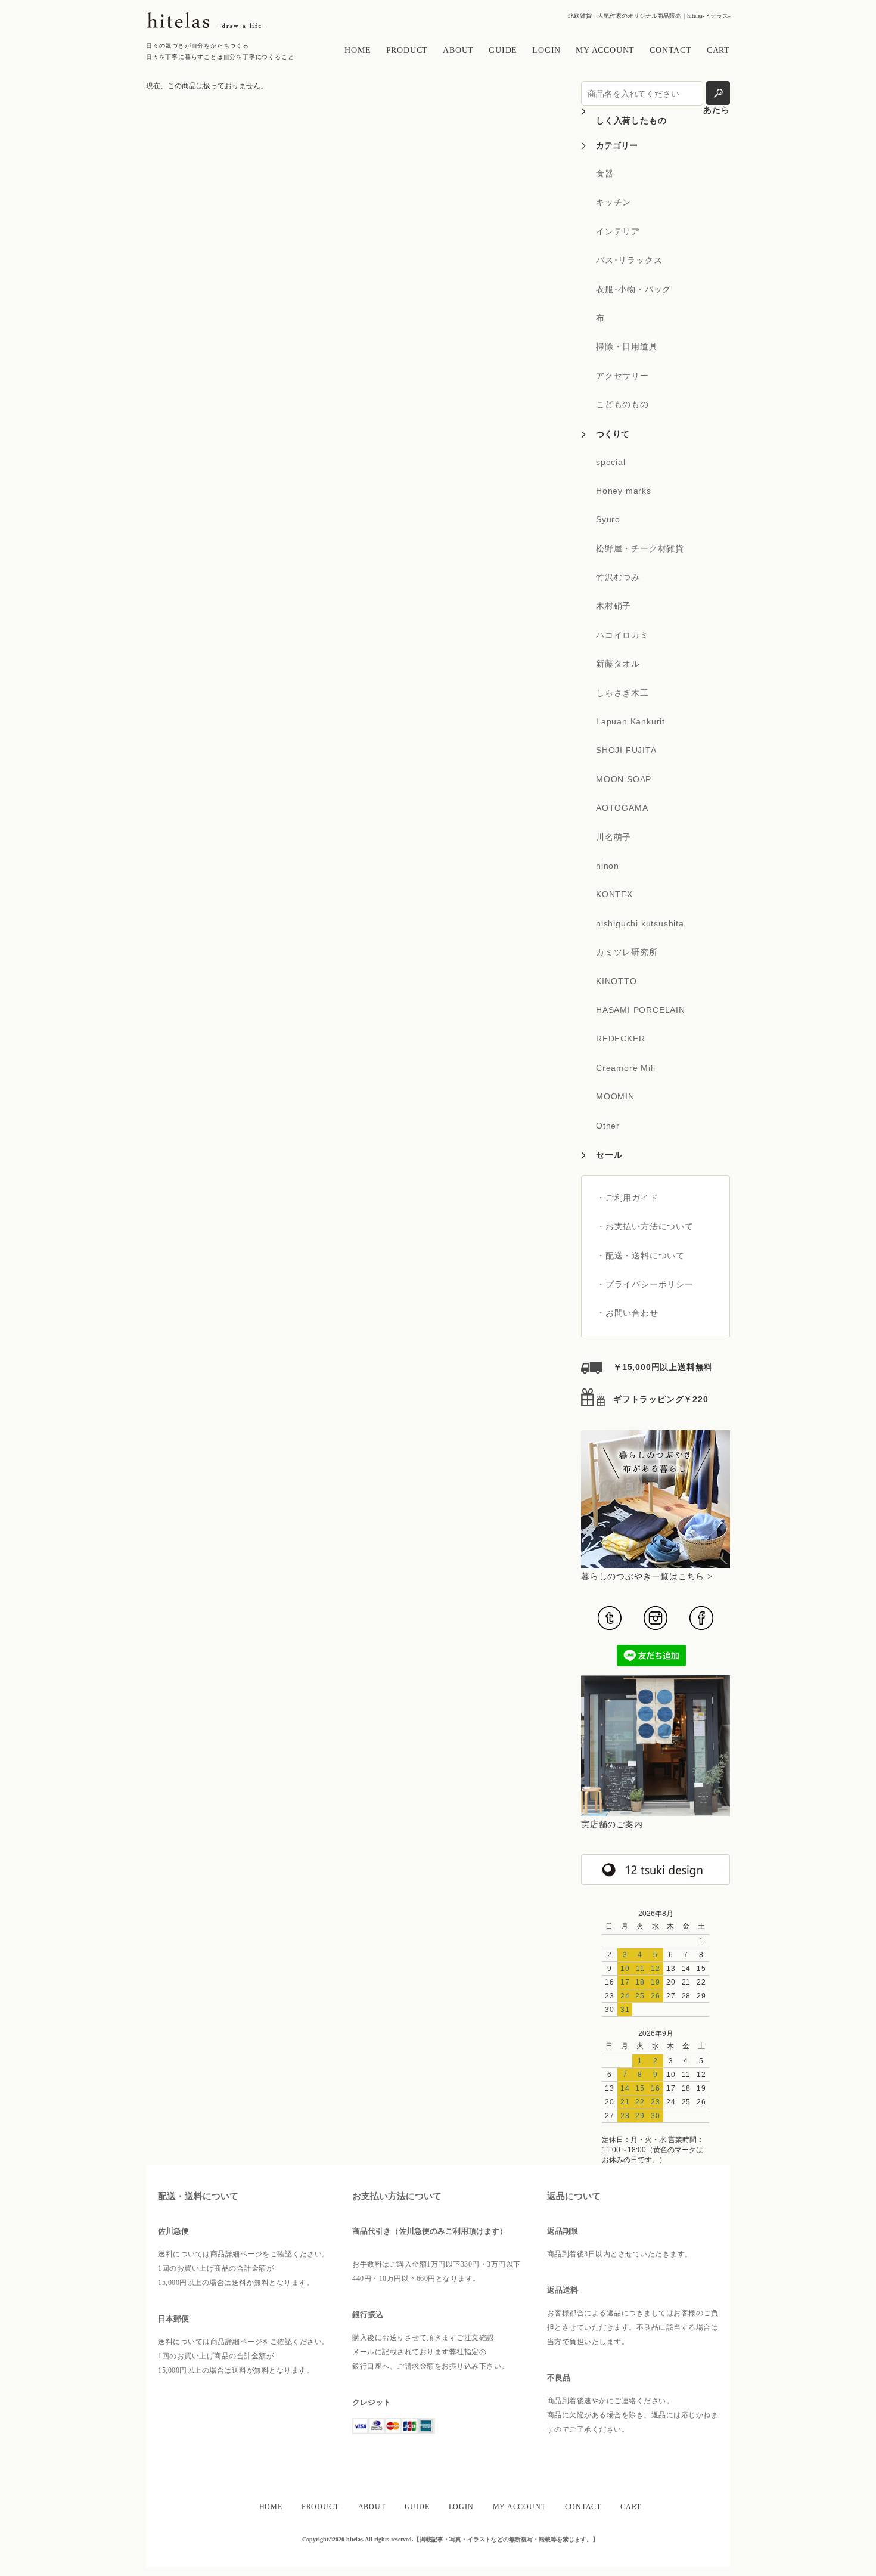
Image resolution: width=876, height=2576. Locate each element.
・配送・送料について (641, 1256)
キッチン (613, 202)
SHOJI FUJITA (626, 750)
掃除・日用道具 (627, 346)
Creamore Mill (625, 1068)
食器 (605, 173)
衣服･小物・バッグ (633, 289)
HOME (358, 50)
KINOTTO (616, 981)
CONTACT (671, 50)
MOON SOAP (624, 779)
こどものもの (622, 404)
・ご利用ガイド (628, 1198)
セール (609, 1155)
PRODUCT (407, 50)
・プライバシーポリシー (645, 1284)
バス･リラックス (629, 260)
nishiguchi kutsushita (640, 923)
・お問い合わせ (628, 1313)
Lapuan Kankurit (630, 721)
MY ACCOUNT (605, 50)
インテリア (618, 231)
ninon (608, 866)
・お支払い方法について (645, 1226)
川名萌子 (613, 837)
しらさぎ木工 (622, 693)
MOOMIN (615, 1096)
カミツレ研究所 (627, 952)
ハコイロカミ (622, 635)
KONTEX (614, 894)
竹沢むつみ (618, 577)
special (611, 462)
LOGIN (546, 50)
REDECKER (620, 1039)
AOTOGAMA (622, 808)
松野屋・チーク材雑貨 (640, 548)
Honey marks (624, 491)
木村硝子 (613, 606)
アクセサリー (622, 376)
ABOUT (458, 50)
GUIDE (503, 50)
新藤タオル (618, 664)
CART (718, 50)
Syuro (608, 519)
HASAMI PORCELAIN (641, 1010)
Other (608, 1126)
